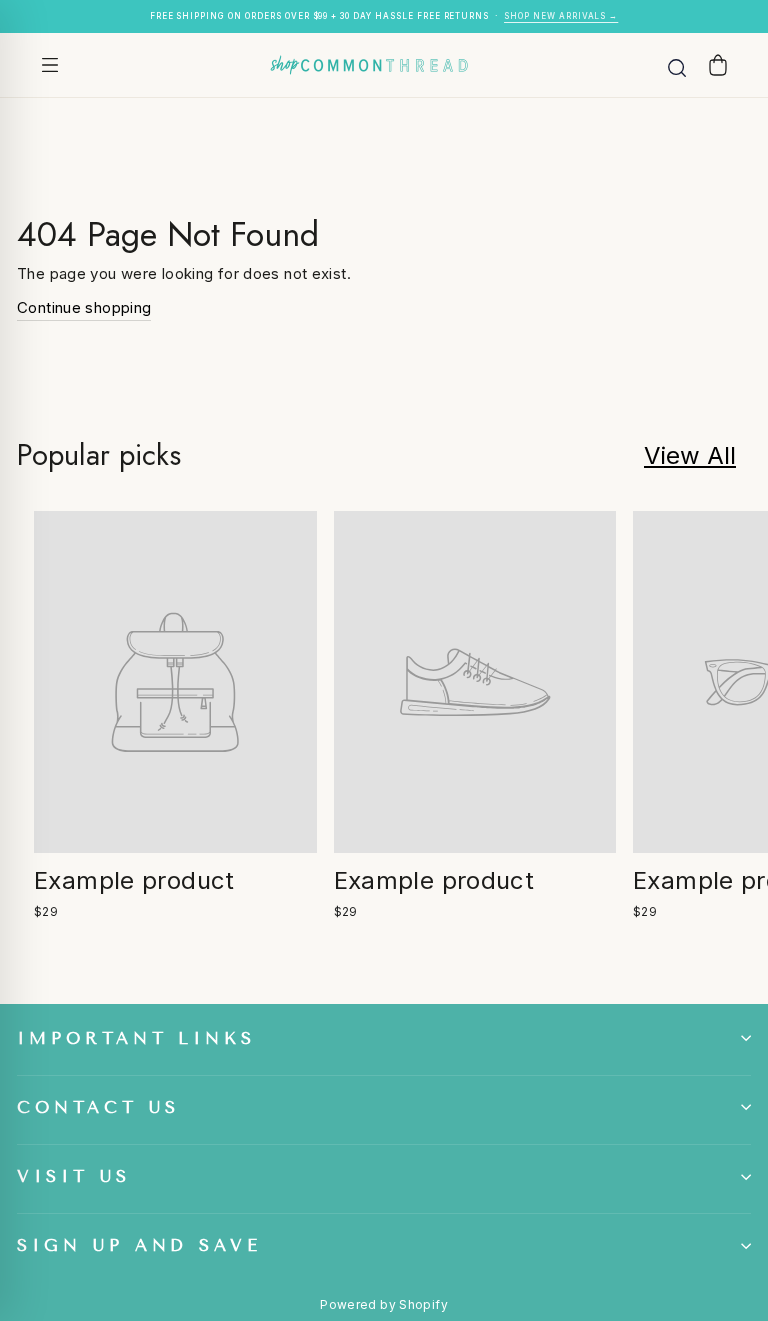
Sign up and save (139, 1245)
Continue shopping (84, 307)
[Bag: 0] (718, 64)
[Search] (677, 65)
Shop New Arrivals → (561, 16)
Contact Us (98, 1107)
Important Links (136, 1038)
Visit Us (74, 1176)
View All (690, 455)
